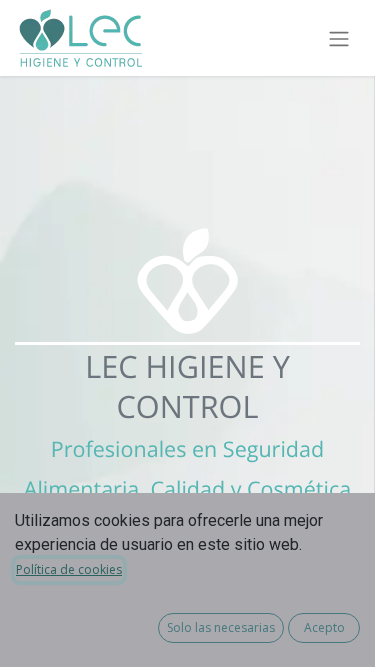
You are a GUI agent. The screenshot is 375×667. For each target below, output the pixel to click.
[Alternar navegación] (339, 38)
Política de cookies (69, 569)
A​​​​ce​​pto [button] (324, 627)
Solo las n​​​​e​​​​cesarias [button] (221, 627)
